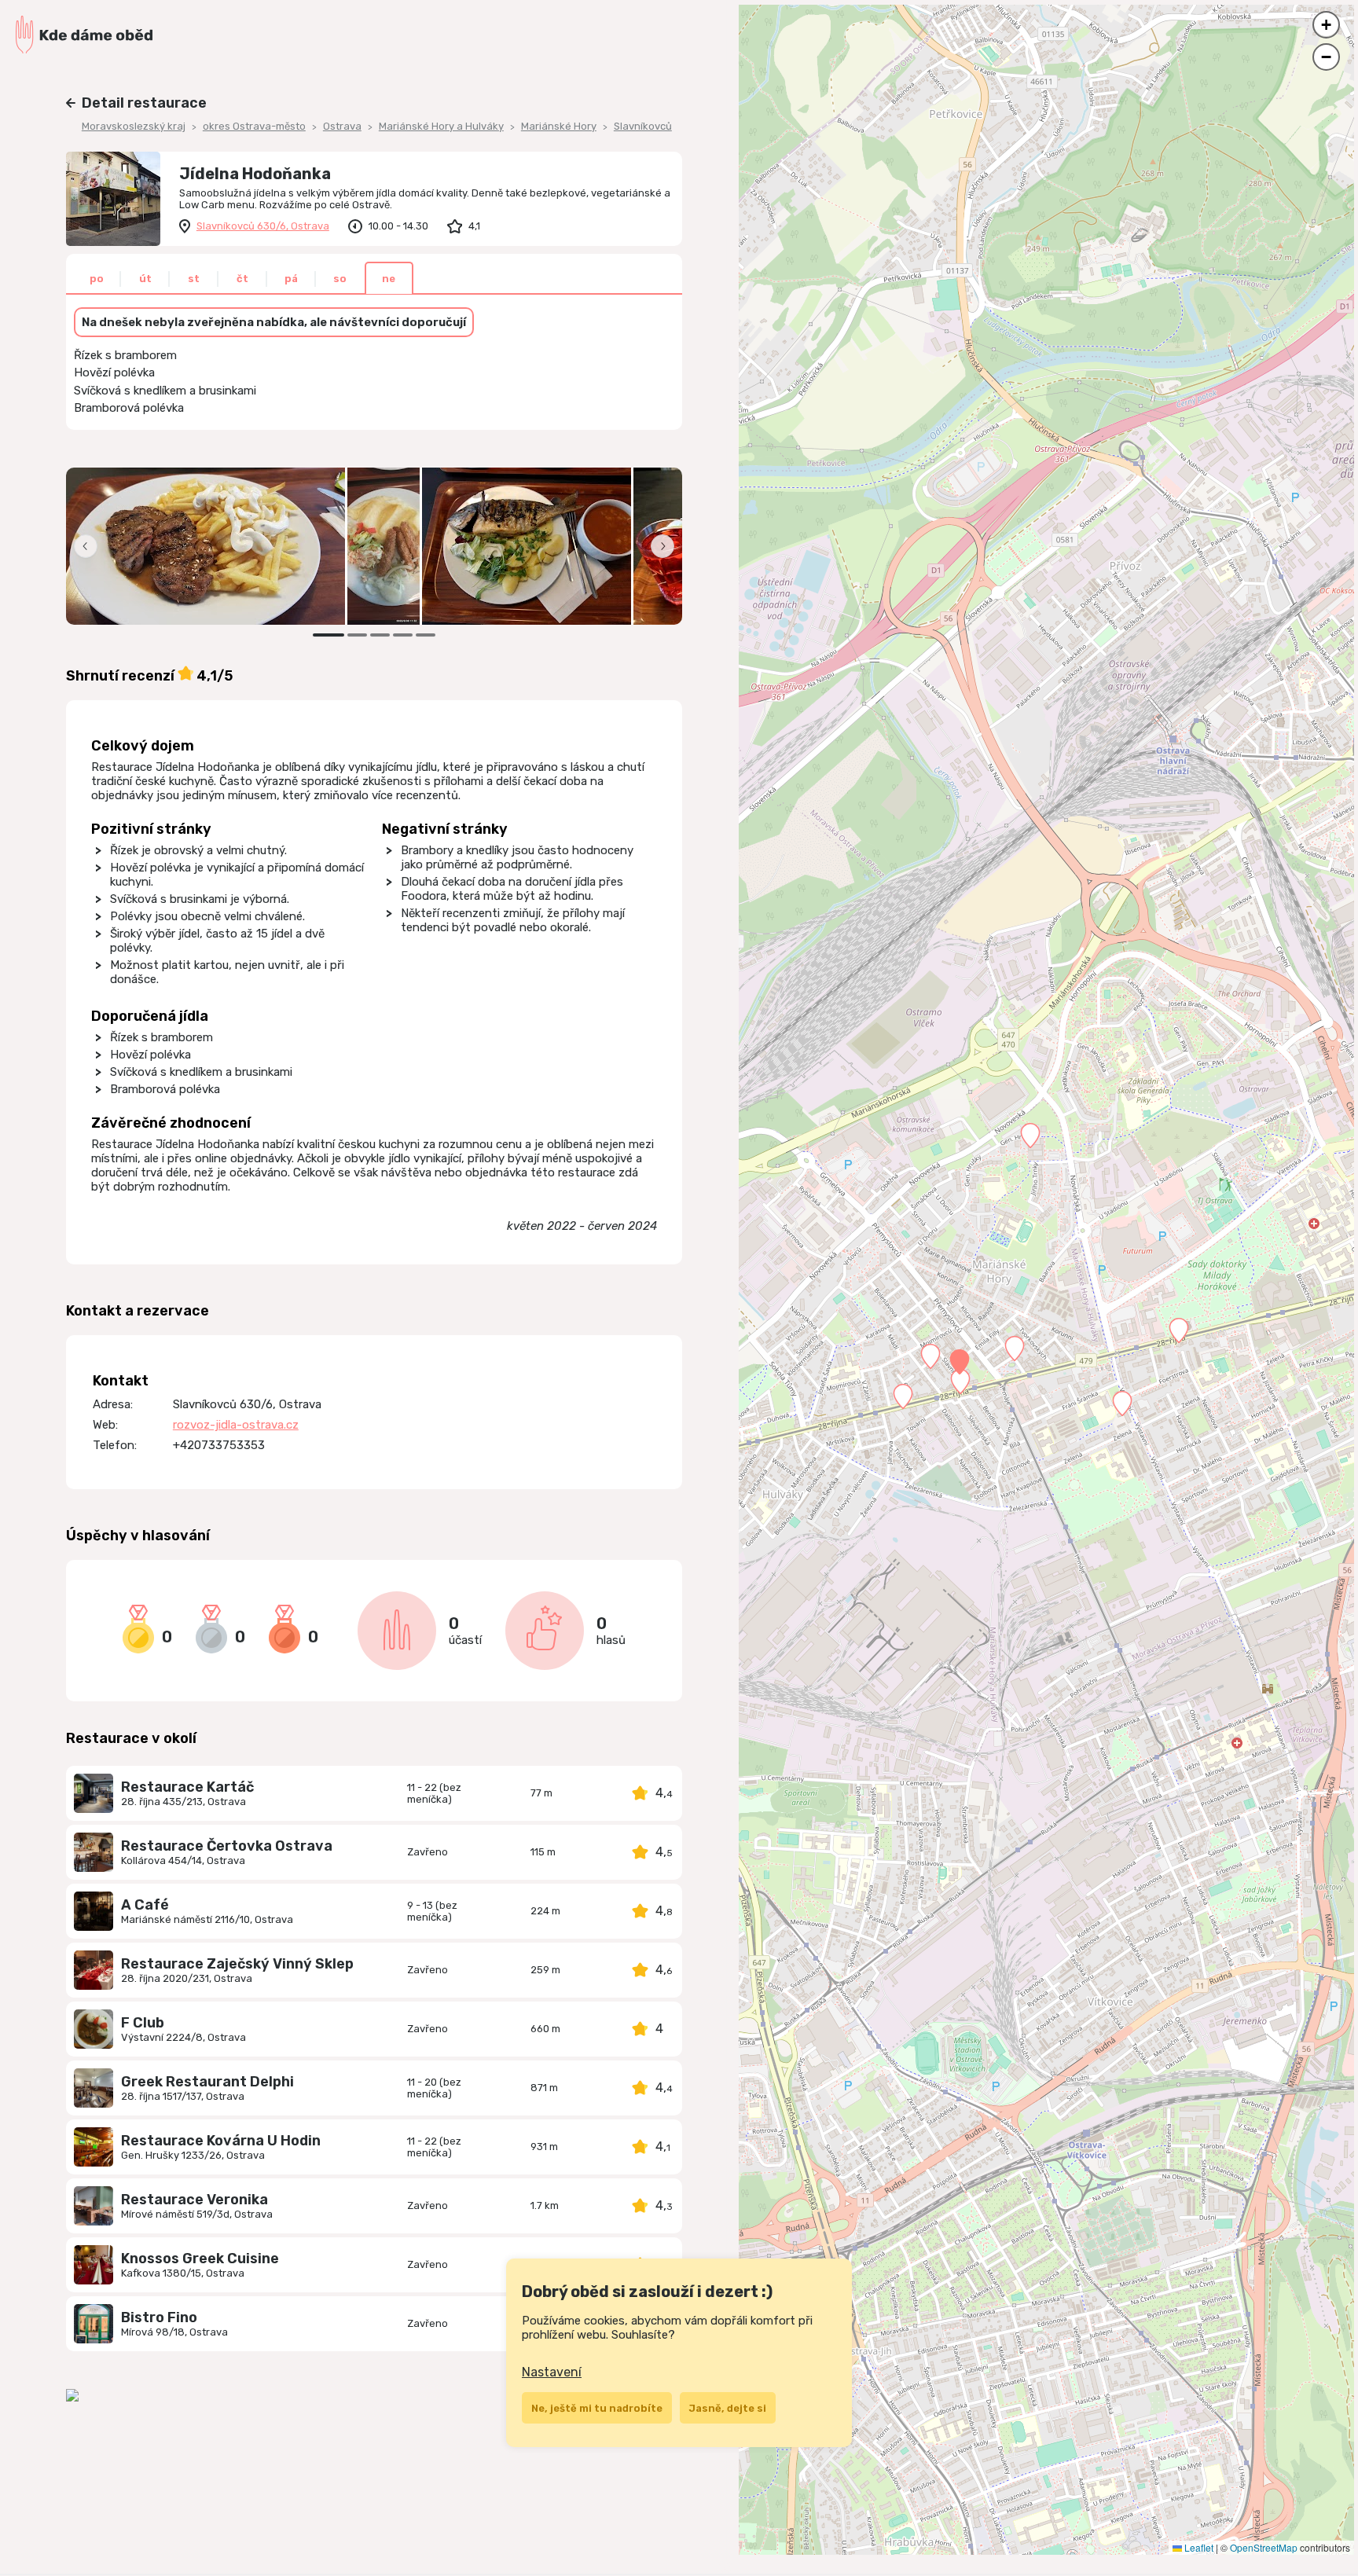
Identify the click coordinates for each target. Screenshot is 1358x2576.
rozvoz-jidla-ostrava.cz (236, 1425)
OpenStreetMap (1264, 2547)
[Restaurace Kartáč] (94, 1793)
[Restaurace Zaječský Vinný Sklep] (94, 1970)
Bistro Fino (159, 2317)
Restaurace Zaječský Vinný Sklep (237, 1964)
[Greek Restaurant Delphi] (94, 2088)
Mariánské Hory (559, 126)
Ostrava (342, 126)
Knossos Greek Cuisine (200, 2259)
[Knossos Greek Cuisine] (94, 2265)
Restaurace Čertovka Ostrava (227, 1846)
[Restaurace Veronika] (94, 2206)
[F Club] (94, 2029)
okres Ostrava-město (254, 126)
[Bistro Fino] (94, 2324)
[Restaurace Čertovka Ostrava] (94, 1852)
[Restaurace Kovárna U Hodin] (94, 2147)
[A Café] (94, 1911)
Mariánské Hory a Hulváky (441, 126)
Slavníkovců (643, 126)
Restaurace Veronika (195, 2200)
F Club (143, 2023)
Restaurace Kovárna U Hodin (221, 2141)
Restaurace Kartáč (187, 1787)
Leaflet (1198, 2547)
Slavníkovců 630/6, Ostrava (263, 226)
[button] (960, 1362)
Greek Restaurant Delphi (207, 2082)
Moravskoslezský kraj (134, 126)
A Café (145, 1905)
